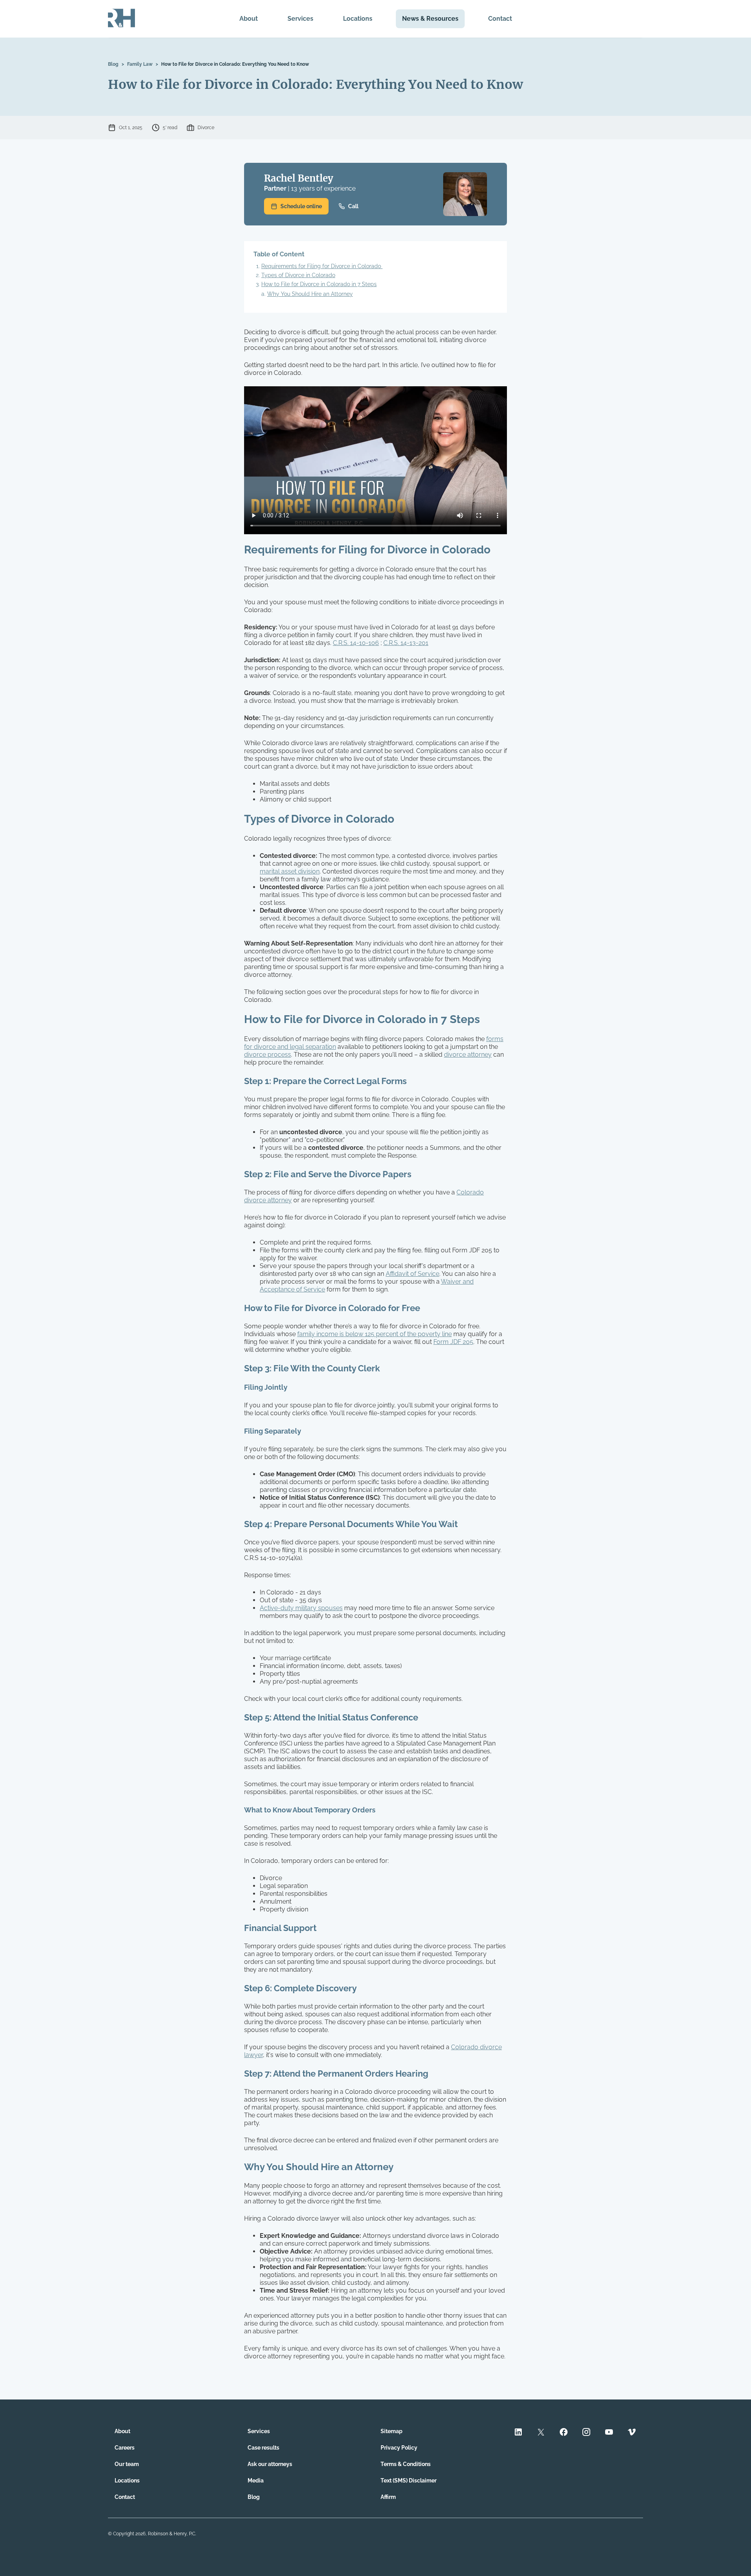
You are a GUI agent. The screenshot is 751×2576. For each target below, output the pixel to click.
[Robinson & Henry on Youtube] (609, 2433)
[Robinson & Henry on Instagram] (586, 2433)
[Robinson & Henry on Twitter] (541, 2433)
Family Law (140, 64)
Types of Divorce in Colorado (298, 275)
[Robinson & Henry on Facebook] (564, 2433)
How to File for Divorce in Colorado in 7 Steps (319, 284)
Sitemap (392, 2431)
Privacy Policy (399, 2448)
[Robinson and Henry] (121, 19)
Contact (500, 19)
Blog (113, 64)
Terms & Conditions (406, 2464)
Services (300, 19)
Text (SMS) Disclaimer (409, 2481)
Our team (127, 2464)
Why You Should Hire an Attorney (310, 294)
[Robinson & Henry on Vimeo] (632, 2433)
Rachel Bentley (299, 178)
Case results (263, 2448)
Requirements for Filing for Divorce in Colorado (322, 266)
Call (353, 206)
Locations (358, 19)
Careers (125, 2448)
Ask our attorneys (270, 2464)
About (249, 19)
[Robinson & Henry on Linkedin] (518, 2433)
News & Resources (430, 19)
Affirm (388, 2497)
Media (256, 2481)
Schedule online (301, 206)
